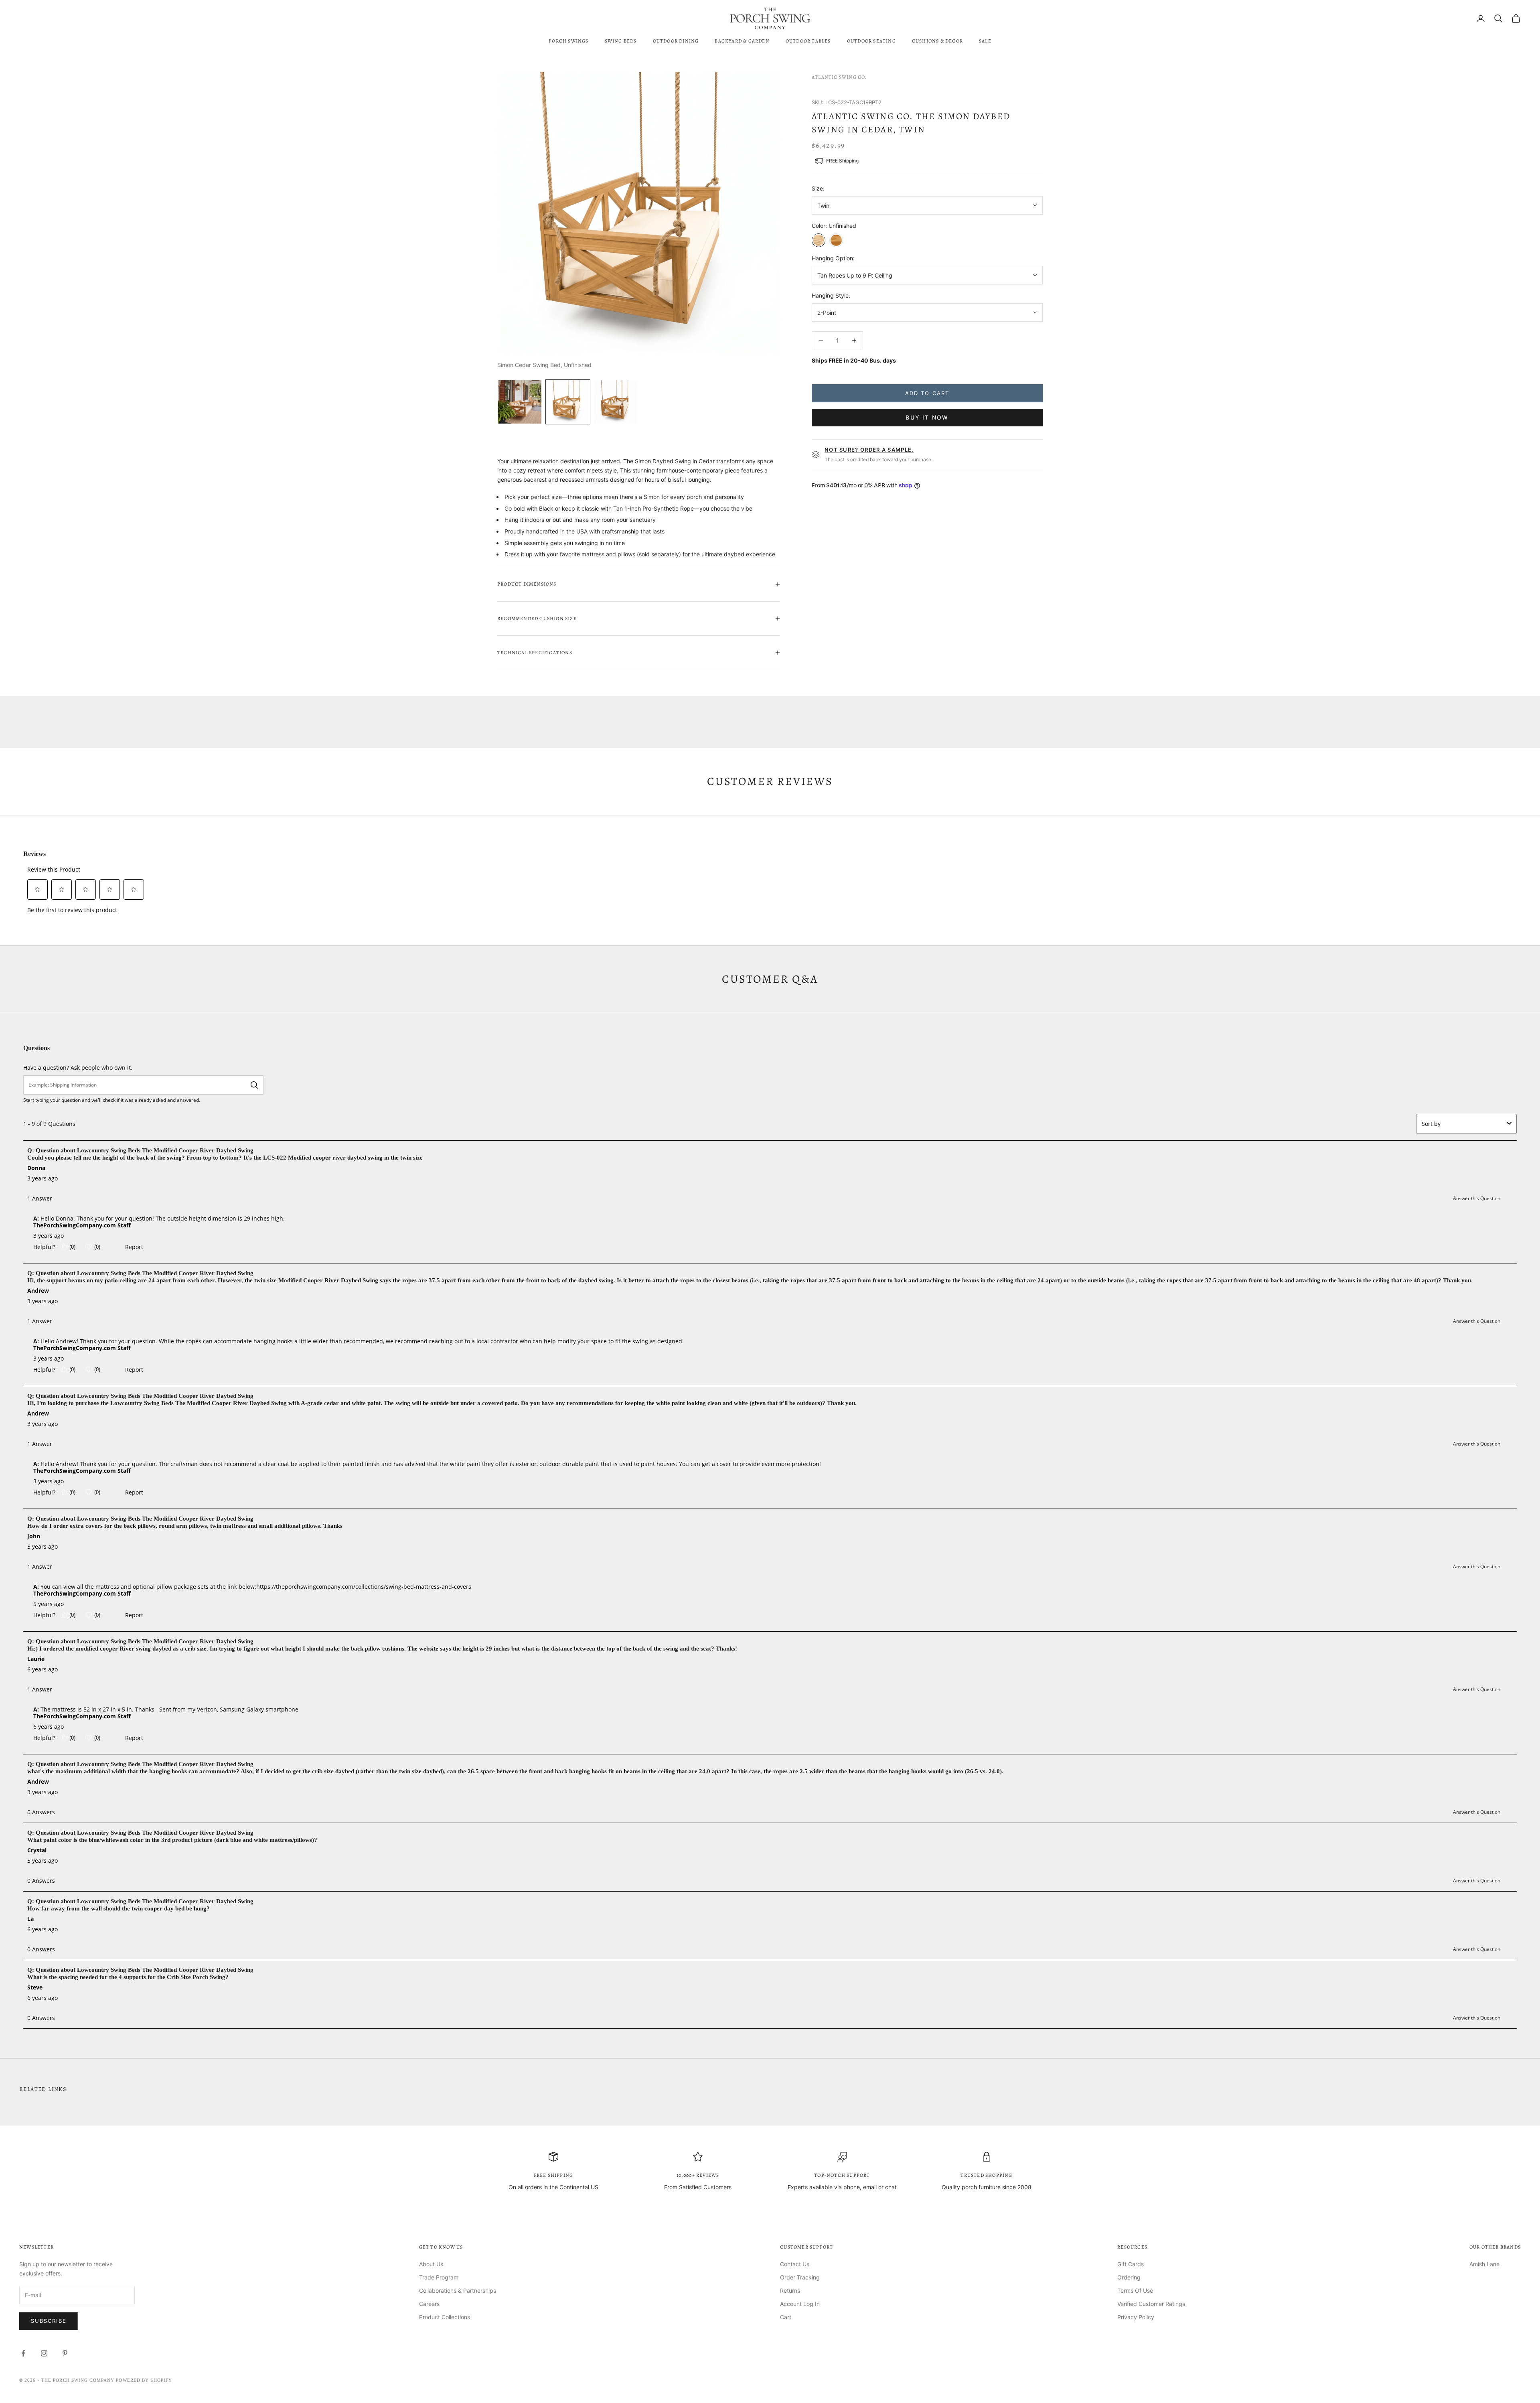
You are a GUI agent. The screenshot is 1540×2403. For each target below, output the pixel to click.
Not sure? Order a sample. (869, 450)
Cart (786, 2317)
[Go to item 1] (520, 402)
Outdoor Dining (676, 41)
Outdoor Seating (871, 41)
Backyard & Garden (742, 41)
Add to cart (927, 393)
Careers (429, 2304)
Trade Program (439, 2277)
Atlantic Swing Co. (839, 77)
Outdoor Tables (808, 41)
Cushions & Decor (937, 41)
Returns (790, 2290)
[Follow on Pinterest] (65, 2353)
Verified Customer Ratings (1151, 2304)
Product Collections (445, 2317)
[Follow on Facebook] (23, 2353)
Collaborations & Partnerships (458, 2290)
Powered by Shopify (144, 2380)
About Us (431, 2264)
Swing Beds (621, 41)
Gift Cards (1131, 2264)
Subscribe (49, 2321)
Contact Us (795, 2264)
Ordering (1129, 2277)
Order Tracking (800, 2277)
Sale (985, 41)
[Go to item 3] (616, 402)
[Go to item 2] (568, 402)
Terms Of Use (1135, 2290)
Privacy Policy (1136, 2317)
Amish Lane (1484, 2264)
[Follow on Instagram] (44, 2353)
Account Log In (800, 2304)
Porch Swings (568, 41)
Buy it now (927, 417)
